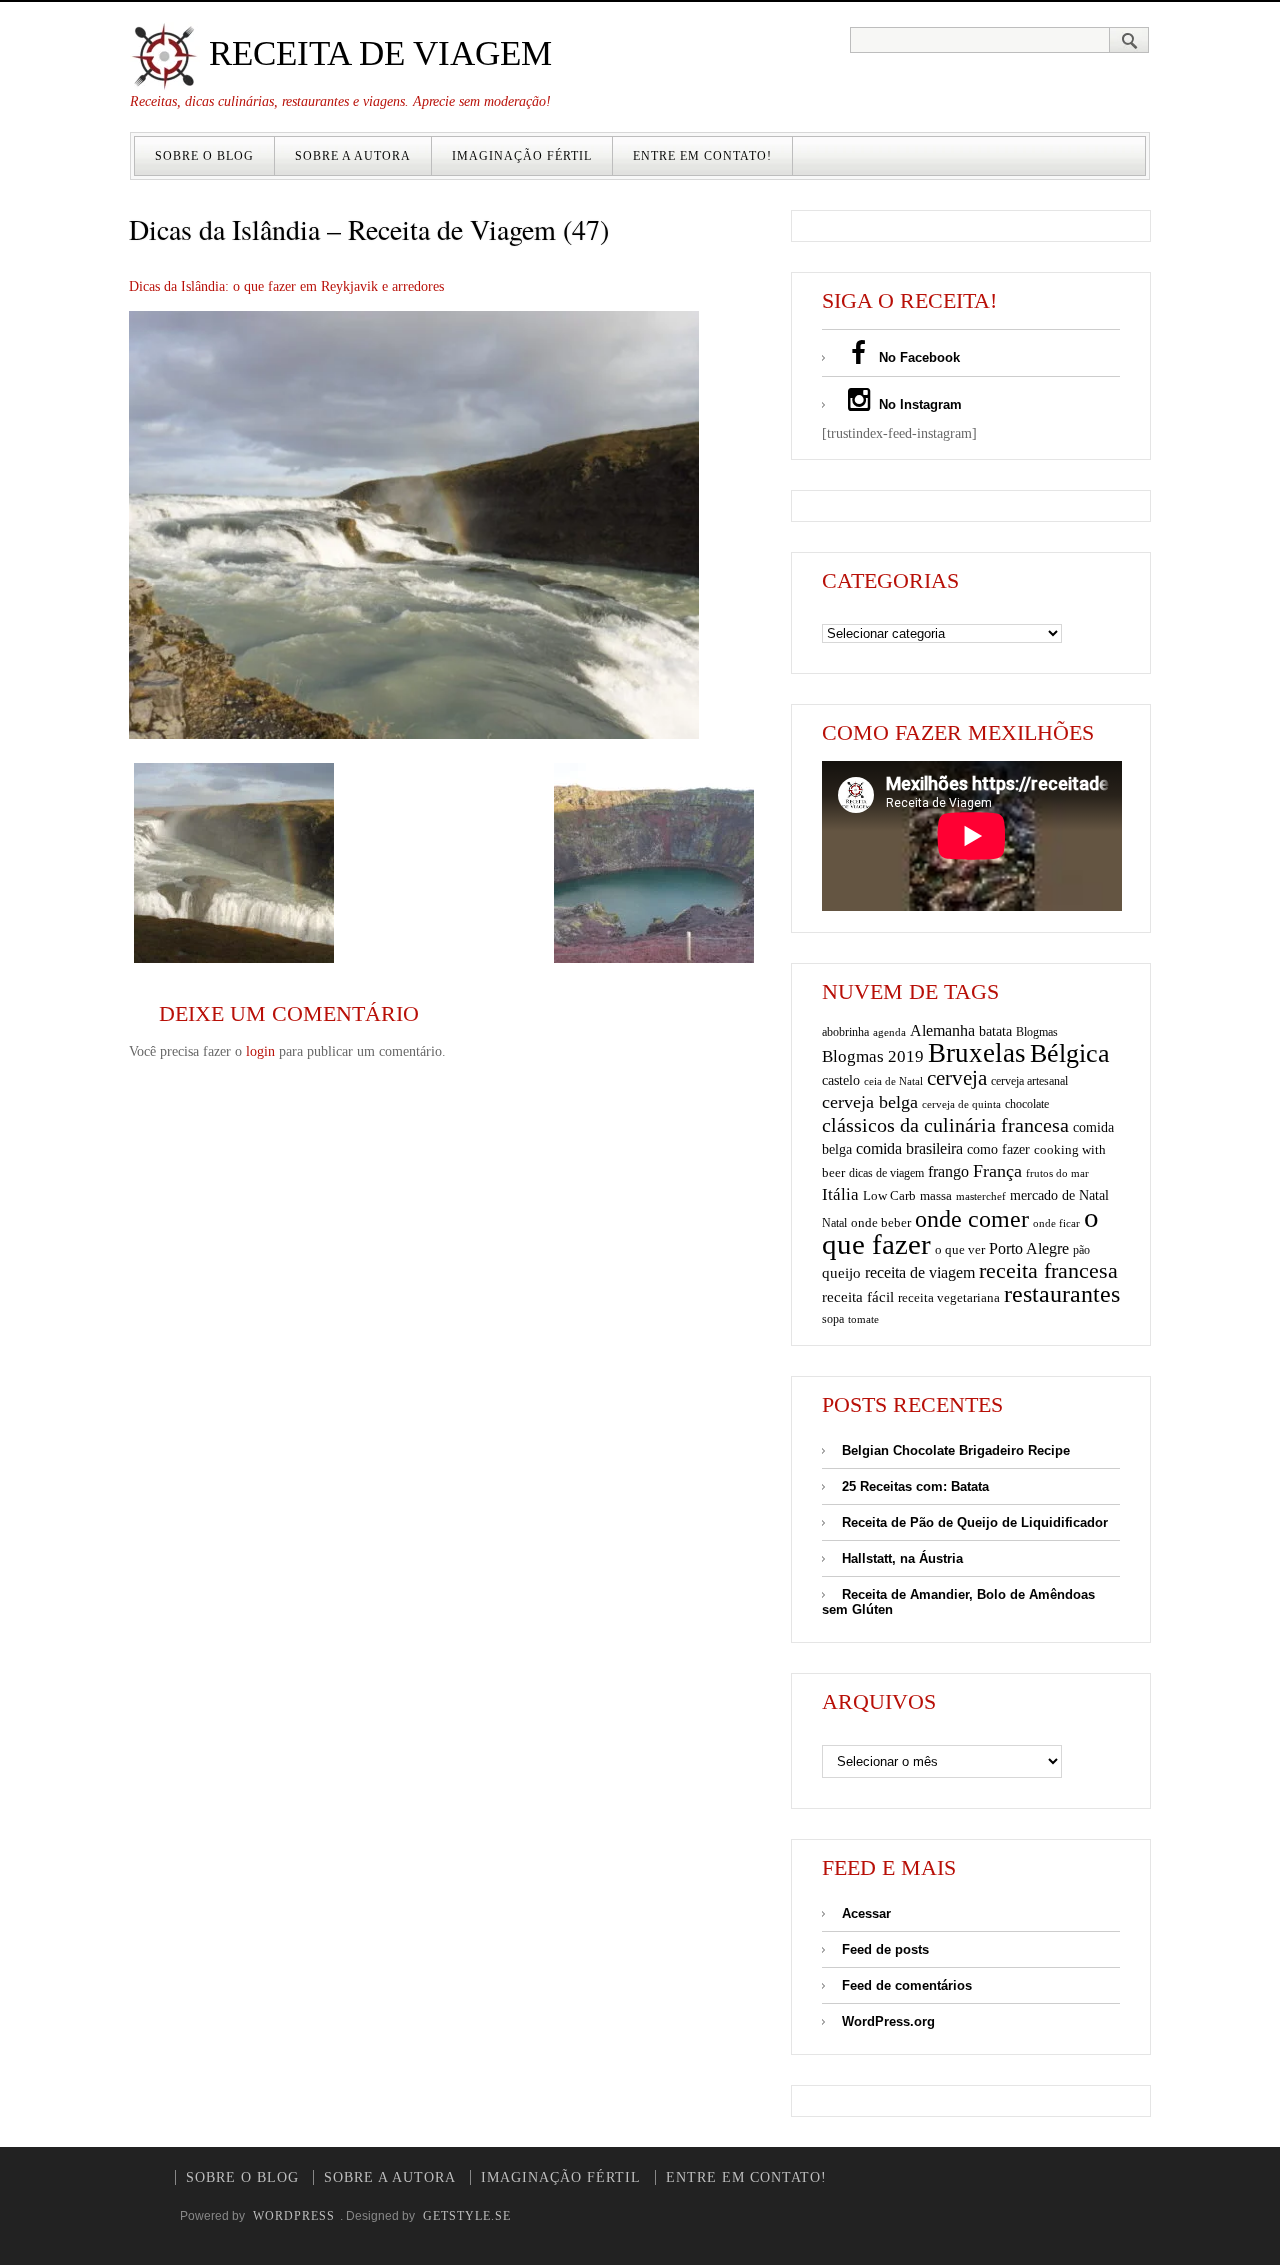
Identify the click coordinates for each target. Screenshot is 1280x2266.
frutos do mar (1057, 1173)
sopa (833, 1319)
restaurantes (1062, 1294)
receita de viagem (920, 1272)
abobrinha (845, 1032)
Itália (840, 1194)
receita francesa (1048, 1271)
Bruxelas (977, 1053)
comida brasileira (909, 1148)
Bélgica (1070, 1053)
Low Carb (889, 1196)
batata (995, 1031)
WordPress (294, 2216)
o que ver (960, 1250)
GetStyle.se (467, 2216)
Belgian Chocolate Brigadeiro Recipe (956, 1450)
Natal (834, 1223)
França (997, 1171)
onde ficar (1056, 1223)
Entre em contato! (702, 156)
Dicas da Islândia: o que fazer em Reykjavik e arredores (286, 286)
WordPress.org (888, 2021)
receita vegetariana (949, 1297)
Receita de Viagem (376, 53)
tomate (863, 1319)
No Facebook (917, 357)
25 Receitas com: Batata (915, 1486)
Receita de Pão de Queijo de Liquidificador (975, 1522)
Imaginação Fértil (522, 156)
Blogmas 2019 (873, 1056)
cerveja (957, 1078)
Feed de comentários (907, 1985)
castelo (841, 1080)
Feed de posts (885, 1949)
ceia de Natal (893, 1081)
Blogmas (1037, 1032)
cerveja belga (870, 1102)
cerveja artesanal (1029, 1081)
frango (948, 1171)
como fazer (998, 1149)
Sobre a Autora (353, 156)
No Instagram (918, 404)
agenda (889, 1032)
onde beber (881, 1222)
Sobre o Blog (204, 156)
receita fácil (858, 1296)
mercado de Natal (1059, 1195)
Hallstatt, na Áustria (902, 1558)
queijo (841, 1273)
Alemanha (942, 1030)
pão (1081, 1250)
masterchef (981, 1196)
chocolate (1027, 1104)
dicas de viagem (886, 1173)
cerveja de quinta (961, 1104)
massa (936, 1196)
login (260, 1051)
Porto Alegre (1029, 1248)
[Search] (1129, 40)
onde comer (972, 1218)
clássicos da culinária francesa (945, 1125)
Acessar (866, 1913)
